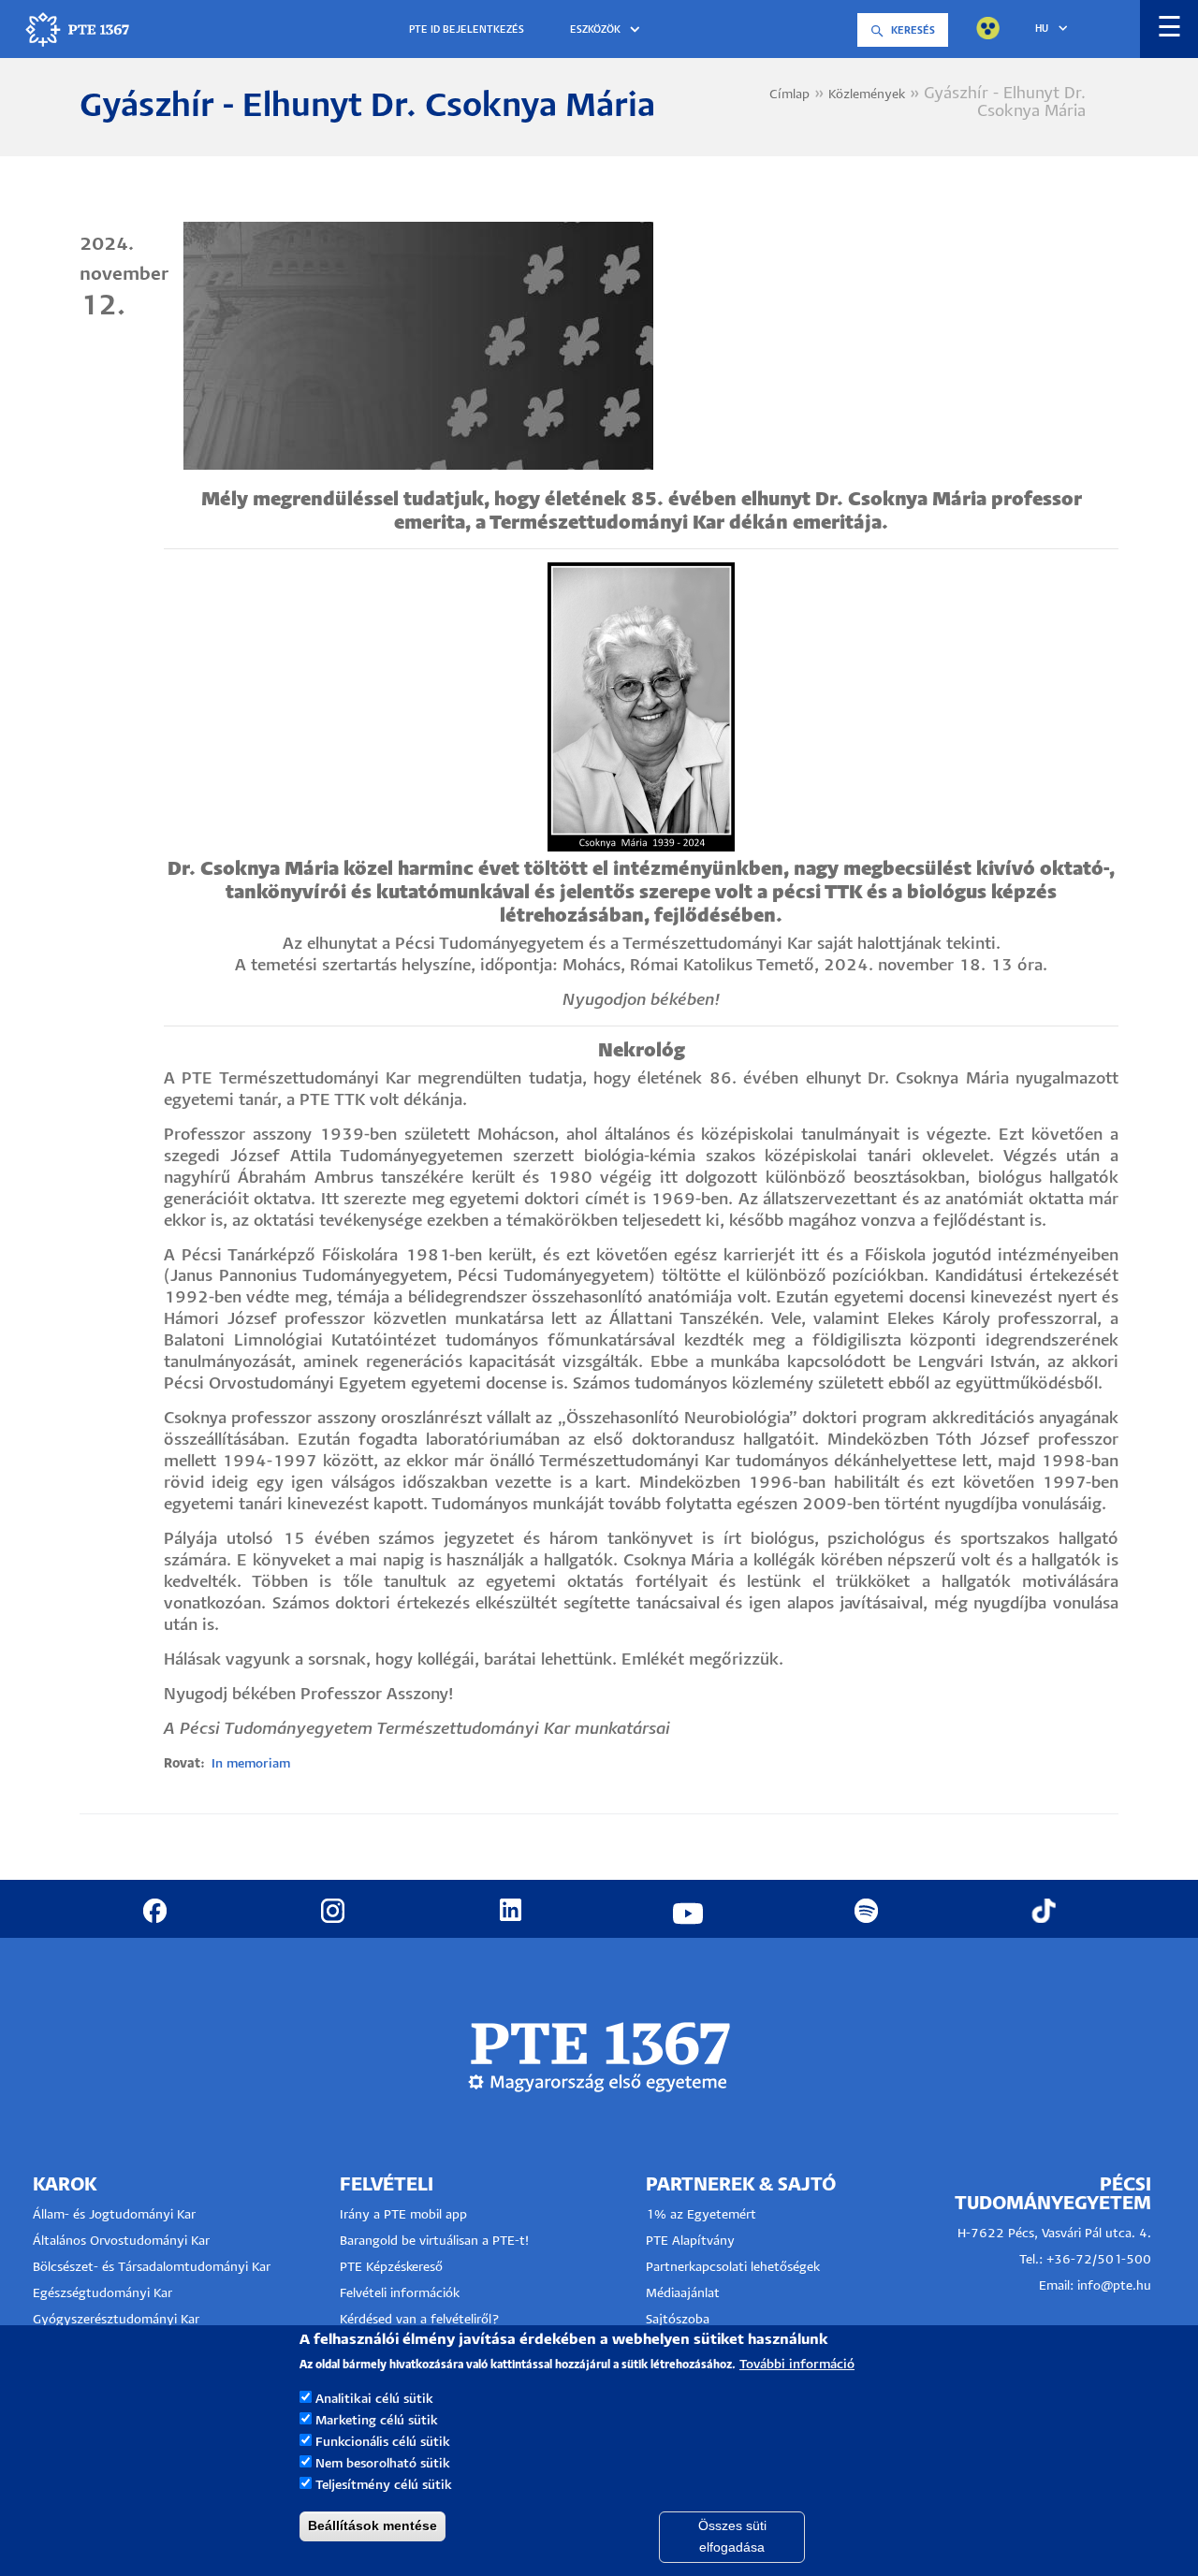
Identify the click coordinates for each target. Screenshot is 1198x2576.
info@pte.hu (1114, 2286)
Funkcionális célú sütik (383, 2443)
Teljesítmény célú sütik (384, 2486)
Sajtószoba (678, 2320)
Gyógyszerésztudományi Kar (116, 2320)
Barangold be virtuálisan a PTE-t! (434, 2241)
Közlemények (867, 95)
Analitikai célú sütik (374, 2400)
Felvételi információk (400, 2294)
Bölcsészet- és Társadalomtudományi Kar (152, 2268)
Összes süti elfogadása (732, 2536)
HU (1042, 29)
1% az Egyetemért (701, 2215)
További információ (797, 2365)
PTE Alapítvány (690, 2241)
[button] (608, 30)
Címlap (789, 95)
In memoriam (251, 1764)
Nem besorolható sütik (383, 2464)
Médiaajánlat (683, 2294)
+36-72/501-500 (1099, 2260)
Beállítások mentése (373, 2525)
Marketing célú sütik (377, 2421)
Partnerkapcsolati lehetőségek (733, 2268)
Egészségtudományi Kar (102, 2294)
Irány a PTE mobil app (405, 2215)
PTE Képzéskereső (391, 2268)
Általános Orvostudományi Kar (121, 2241)
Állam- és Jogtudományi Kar (114, 2215)
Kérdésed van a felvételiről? (420, 2320)
